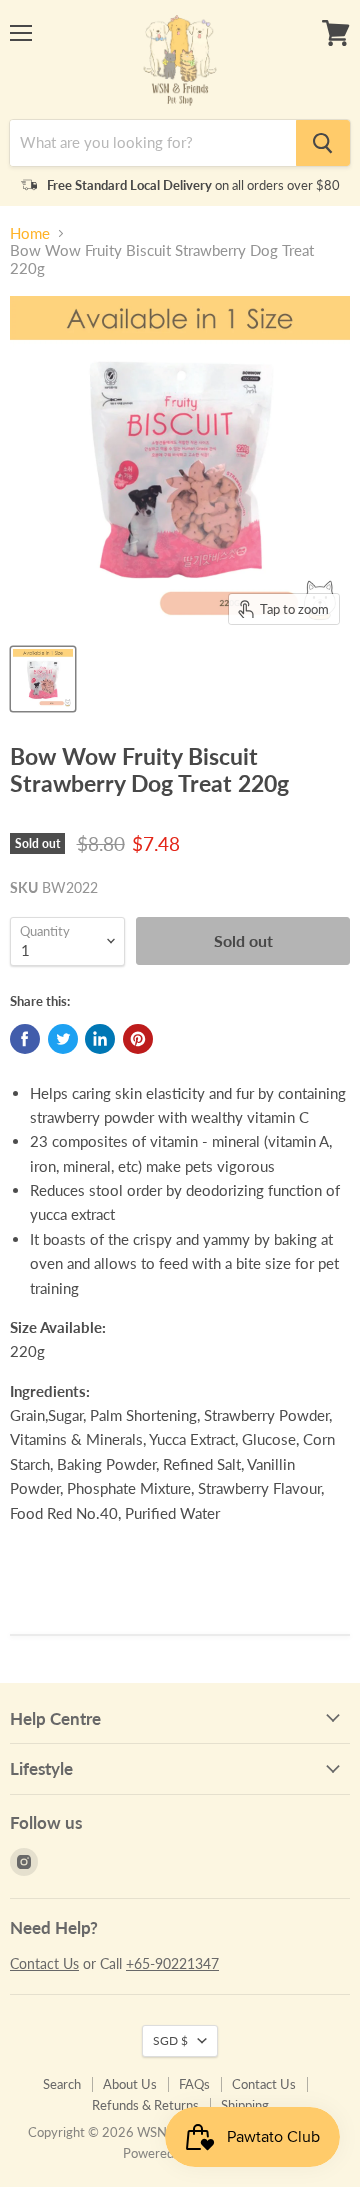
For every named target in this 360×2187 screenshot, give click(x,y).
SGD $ (170, 2040)
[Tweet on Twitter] (63, 1039)
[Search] (323, 143)
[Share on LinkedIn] (100, 1039)
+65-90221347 (172, 1963)
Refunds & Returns (145, 2105)
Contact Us (44, 1963)
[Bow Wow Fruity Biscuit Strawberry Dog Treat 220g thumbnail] (43, 679)
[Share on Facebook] (25, 1039)
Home (30, 233)
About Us (130, 2084)
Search (62, 2084)
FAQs (194, 2084)
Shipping (245, 2105)
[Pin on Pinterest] (138, 1039)
